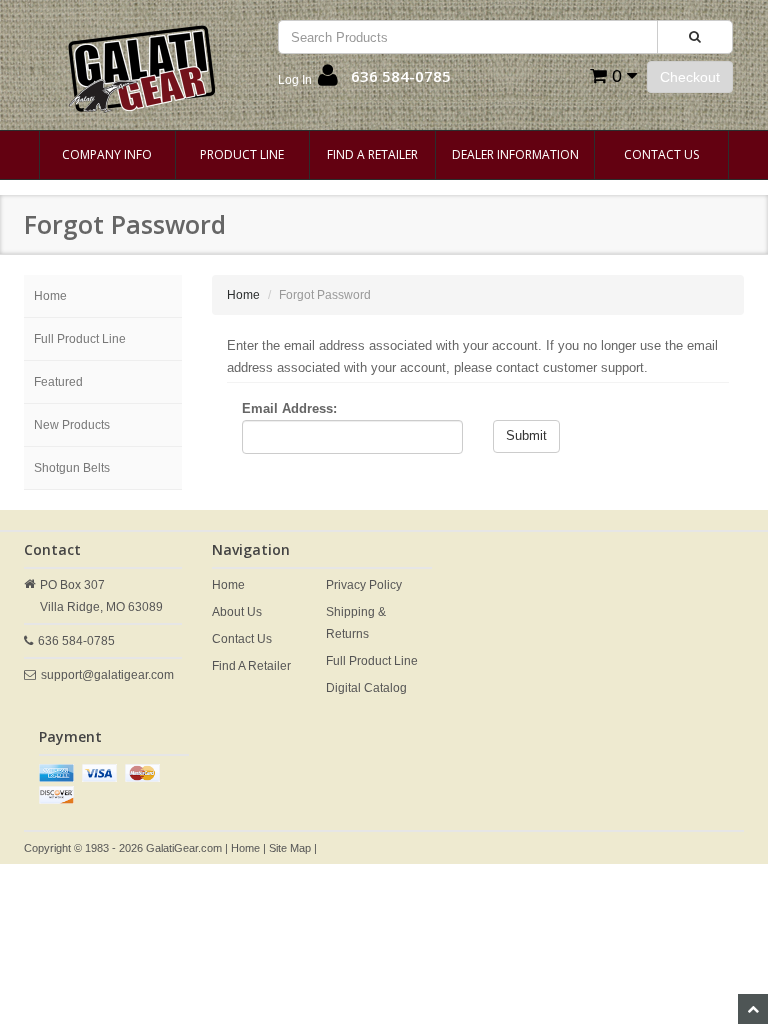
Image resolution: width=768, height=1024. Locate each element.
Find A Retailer (372, 154)
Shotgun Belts (72, 468)
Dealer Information (515, 154)
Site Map (290, 848)
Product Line (242, 154)
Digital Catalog (366, 688)
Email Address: (289, 408)
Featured (58, 382)
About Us (237, 612)
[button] (308, 80)
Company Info (107, 154)
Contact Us (661, 154)
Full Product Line (80, 339)
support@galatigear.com (107, 675)
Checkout (690, 77)
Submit (526, 435)
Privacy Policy (364, 585)
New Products (72, 425)
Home (50, 296)
